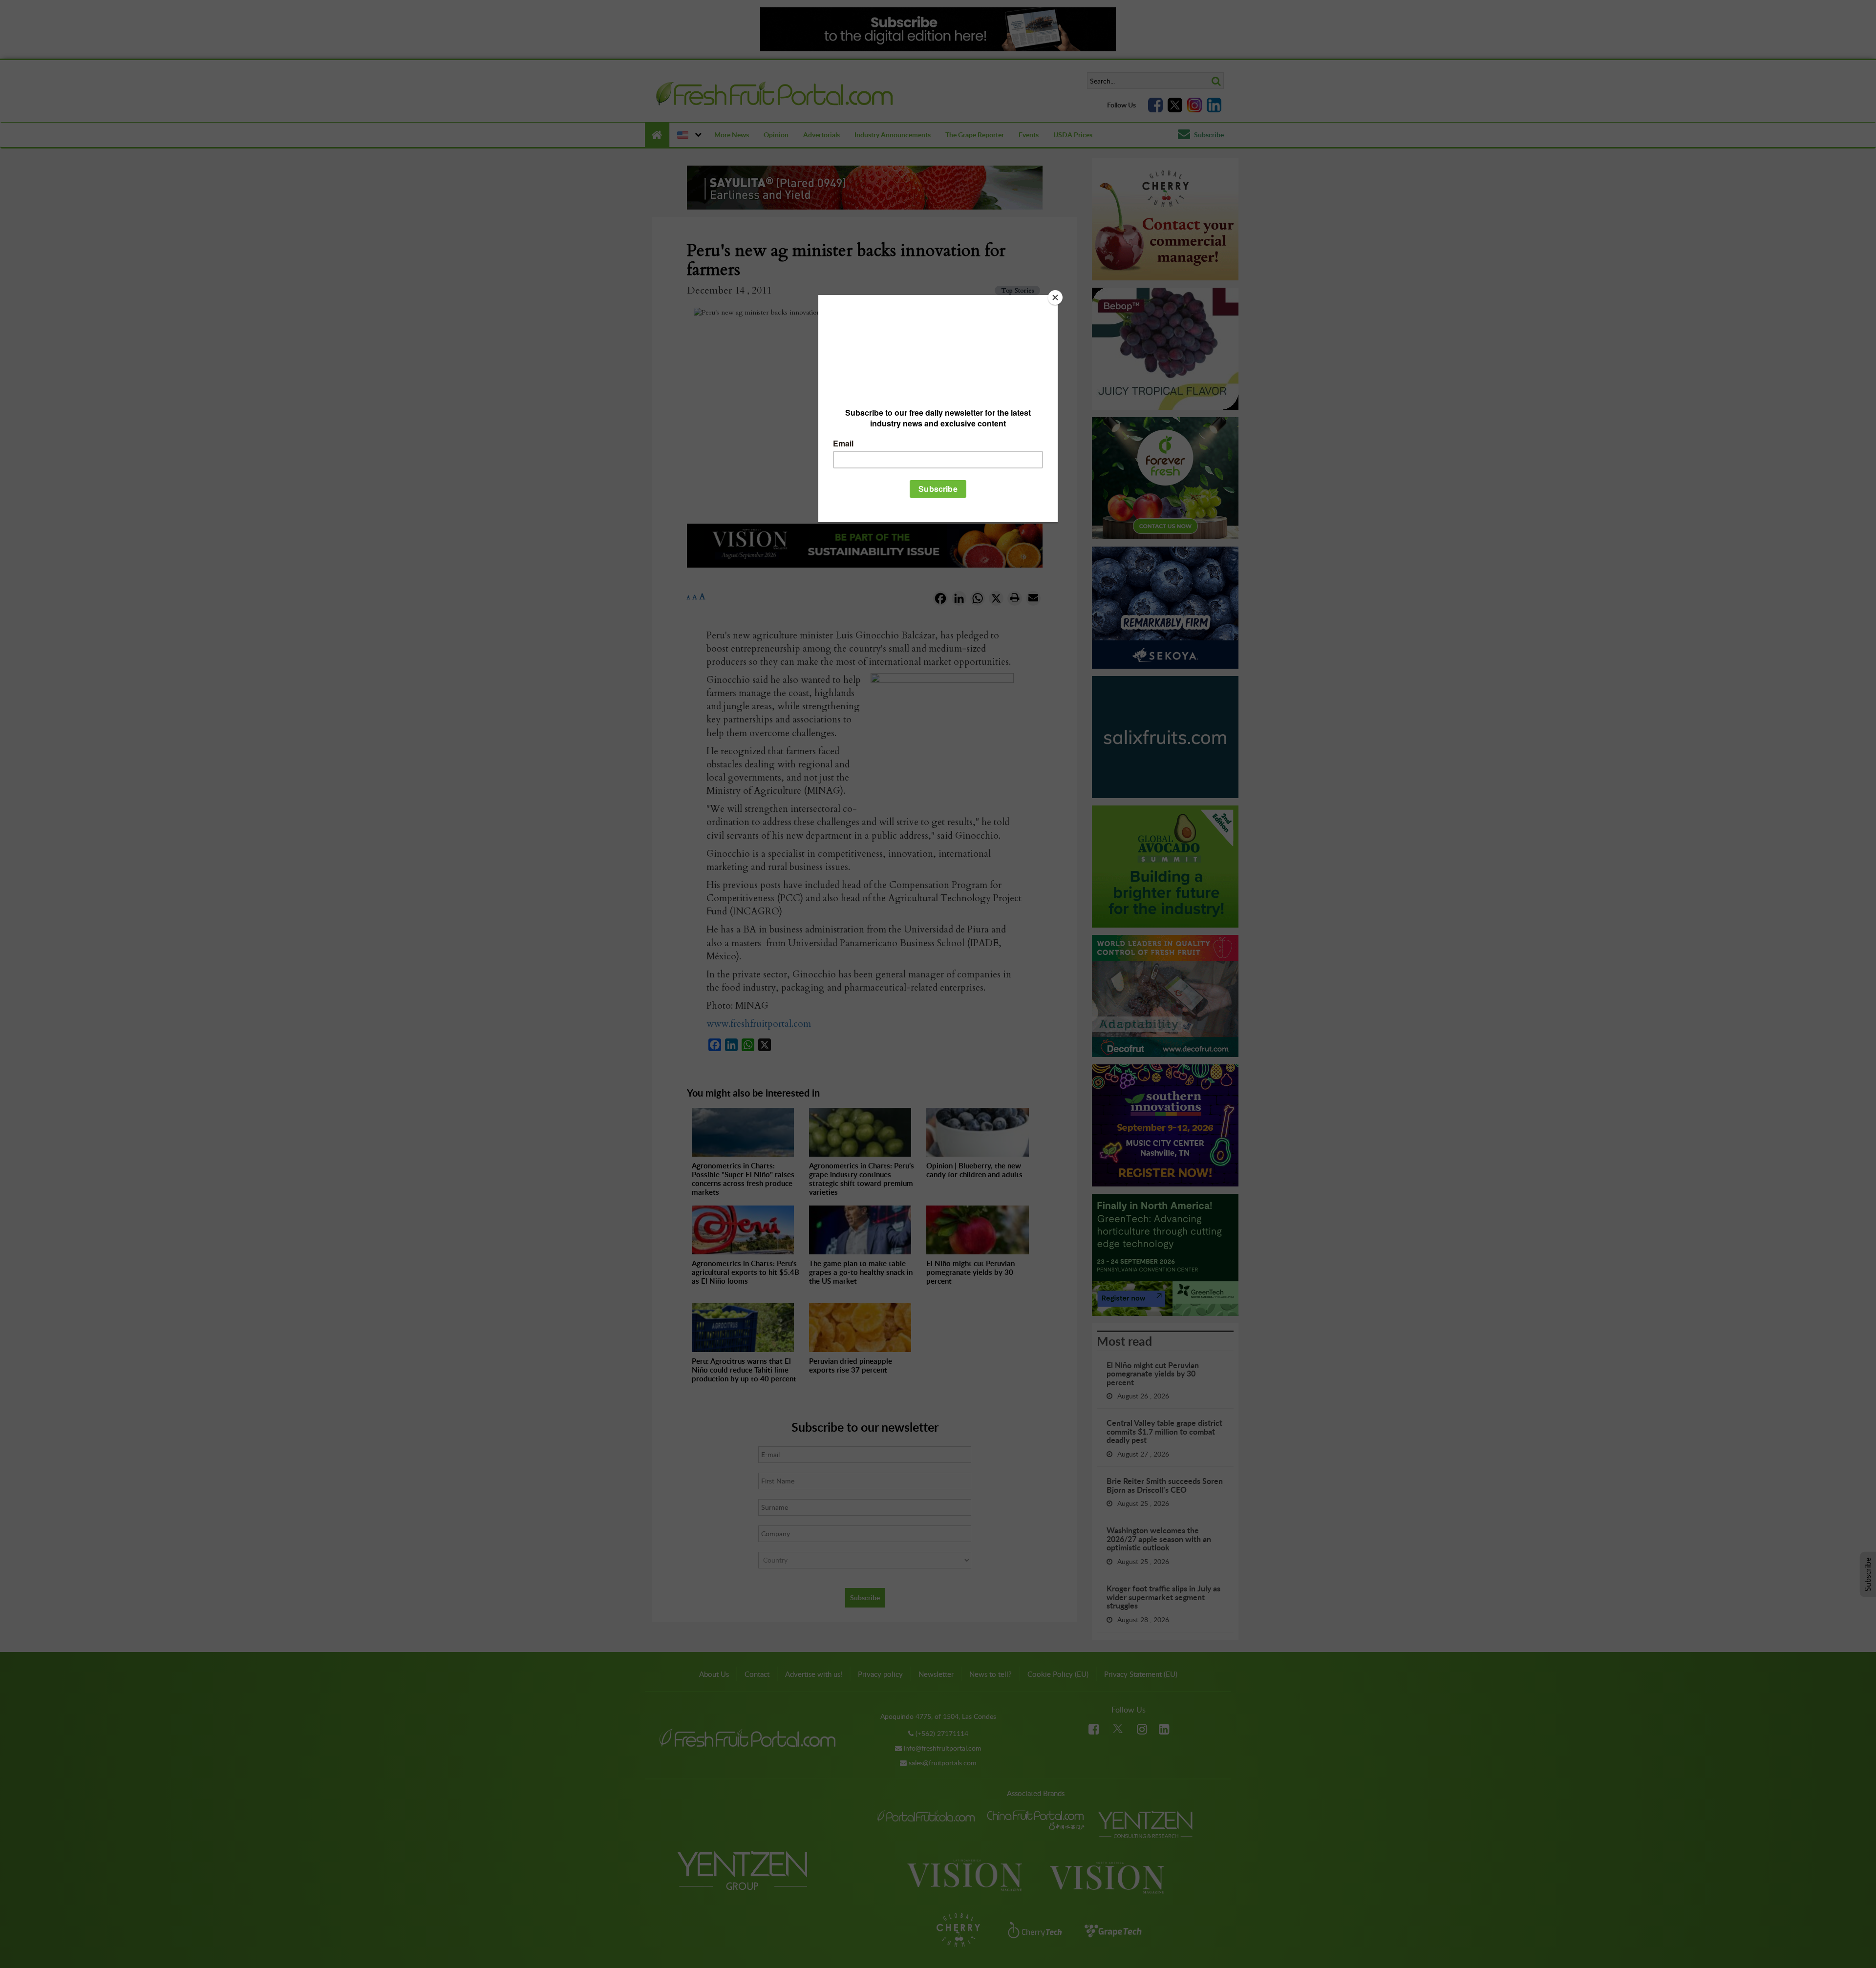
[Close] (1055, 297)
